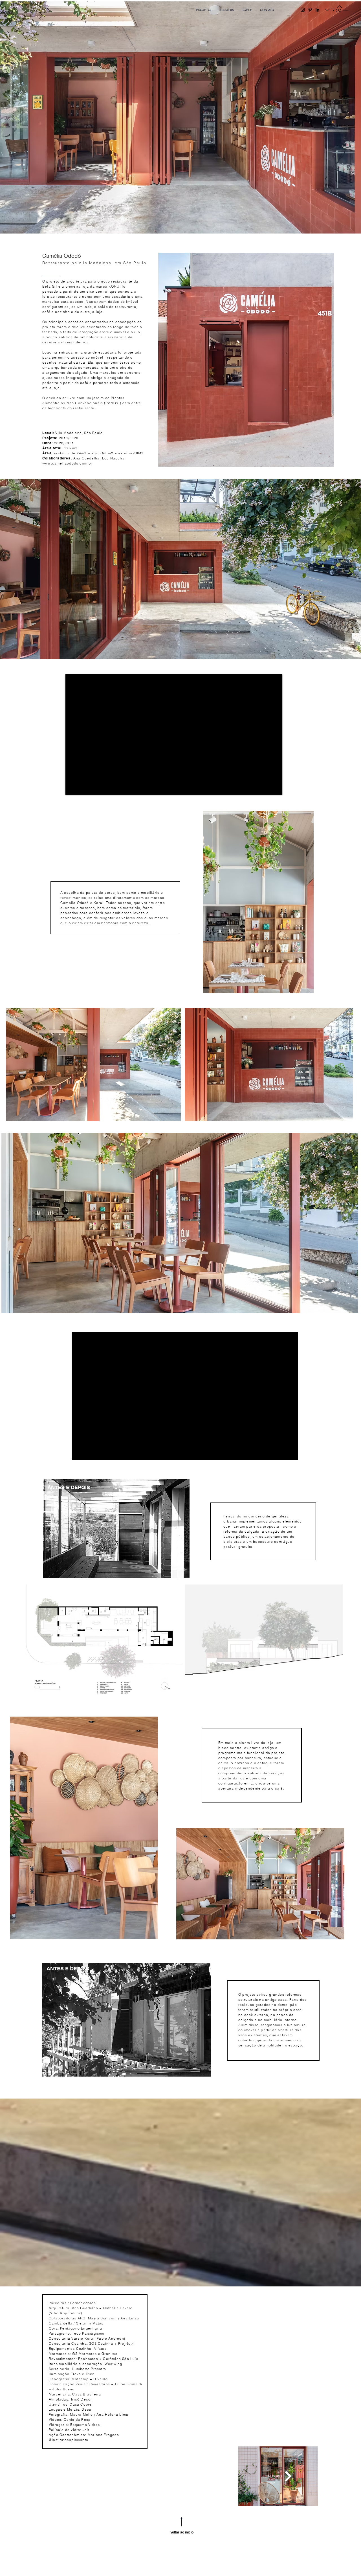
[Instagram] (303, 10)
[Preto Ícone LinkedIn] (317, 10)
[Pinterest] (310, 10)
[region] (115, 1531)
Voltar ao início (182, 2532)
